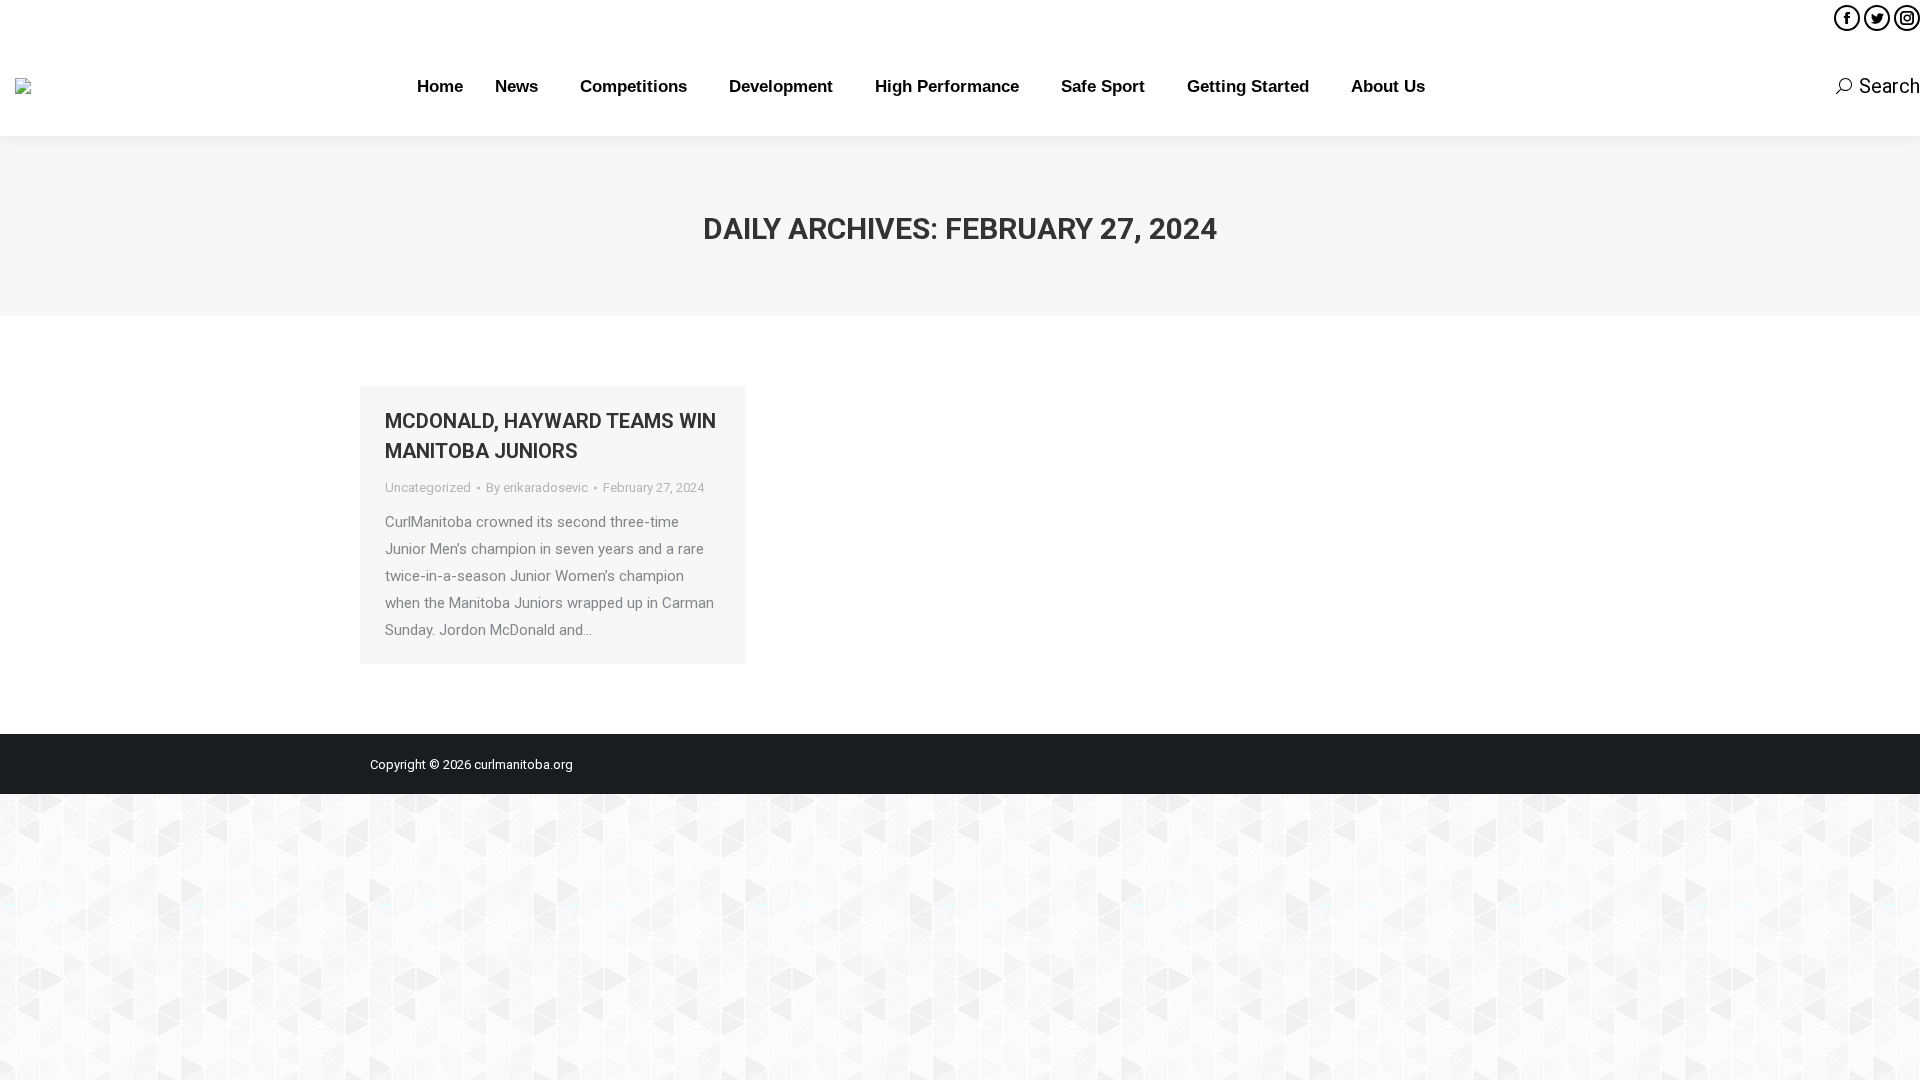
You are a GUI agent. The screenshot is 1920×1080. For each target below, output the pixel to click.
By (537, 487)
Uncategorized (428, 487)
